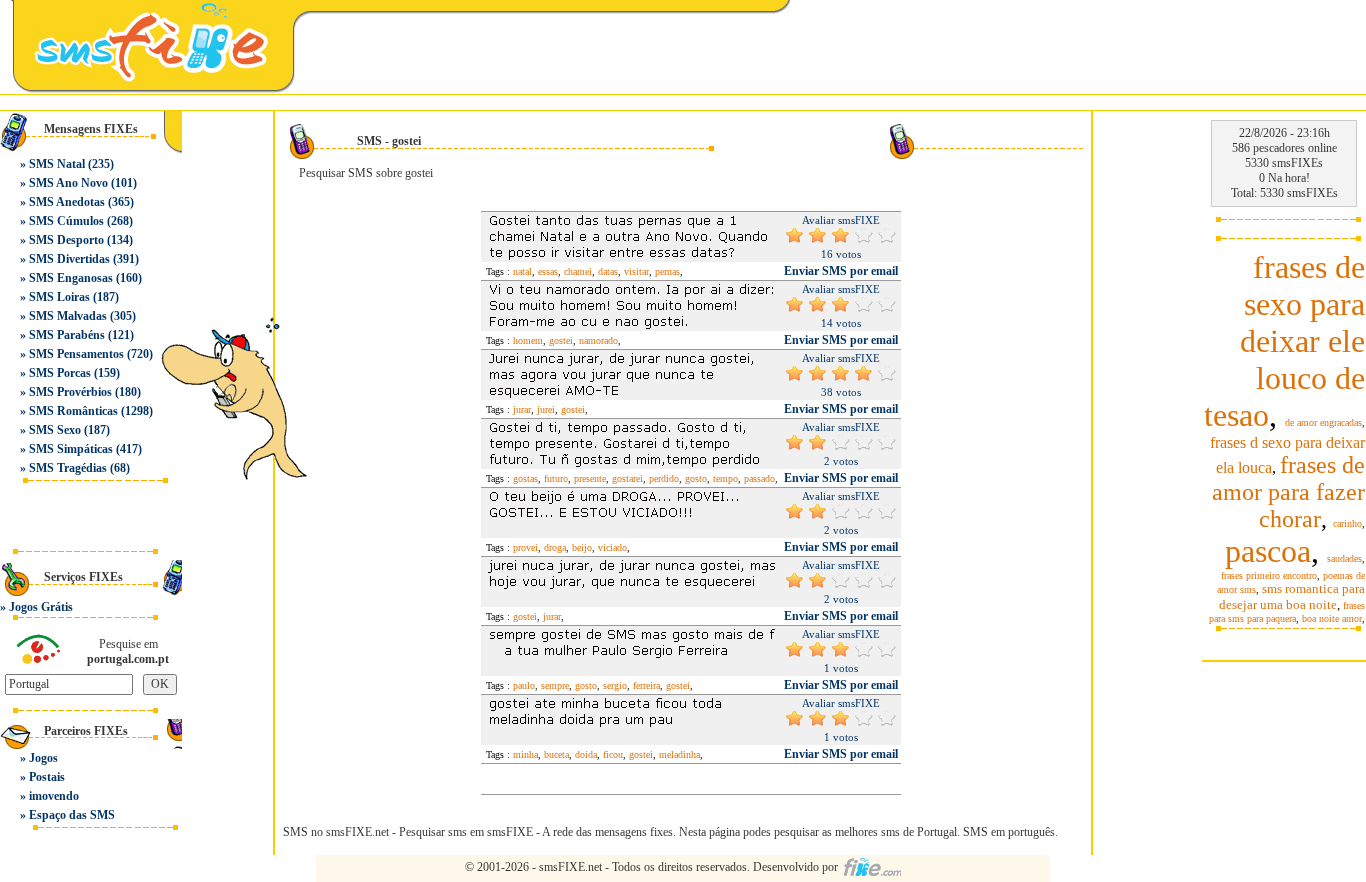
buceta (556, 754)
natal (522, 271)
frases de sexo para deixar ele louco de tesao (1284, 341)
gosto (696, 478)
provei (525, 547)
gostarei (627, 478)
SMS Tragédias (68, 468)
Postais (47, 777)
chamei (578, 271)
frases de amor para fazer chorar (1288, 492)
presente (590, 478)
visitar (636, 271)
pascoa (1268, 551)
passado (759, 478)
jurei (546, 409)
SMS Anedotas (67, 202)
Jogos (43, 758)
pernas (667, 271)
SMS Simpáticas (71, 449)
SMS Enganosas (71, 278)
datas (608, 271)
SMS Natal (57, 164)
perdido (664, 478)
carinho (1347, 523)
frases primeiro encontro (1269, 575)
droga (555, 547)
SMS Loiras (59, 297)
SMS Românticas (73, 411)
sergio (615, 685)
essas (548, 271)
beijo (582, 547)
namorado (598, 340)
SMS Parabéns (67, 335)
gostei (561, 340)
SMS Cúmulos (66, 221)
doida (586, 754)
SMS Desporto (66, 240)
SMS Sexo (55, 430)
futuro (556, 478)
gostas (525, 478)
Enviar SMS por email (841, 271)
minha (525, 754)
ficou (613, 754)
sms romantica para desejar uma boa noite (1292, 596)
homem (528, 340)
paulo (524, 685)
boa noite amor (1332, 618)
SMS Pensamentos (76, 354)
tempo (725, 478)
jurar (522, 409)
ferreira (646, 685)
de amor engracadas (1323, 422)
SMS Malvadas (68, 316)
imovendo (54, 796)
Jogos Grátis (41, 607)
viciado (612, 547)
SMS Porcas (60, 373)
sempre (555, 685)
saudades (1344, 558)
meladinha (679, 754)
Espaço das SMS (72, 815)
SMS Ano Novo (68, 183)
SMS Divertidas (69, 259)
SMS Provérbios (70, 392)
